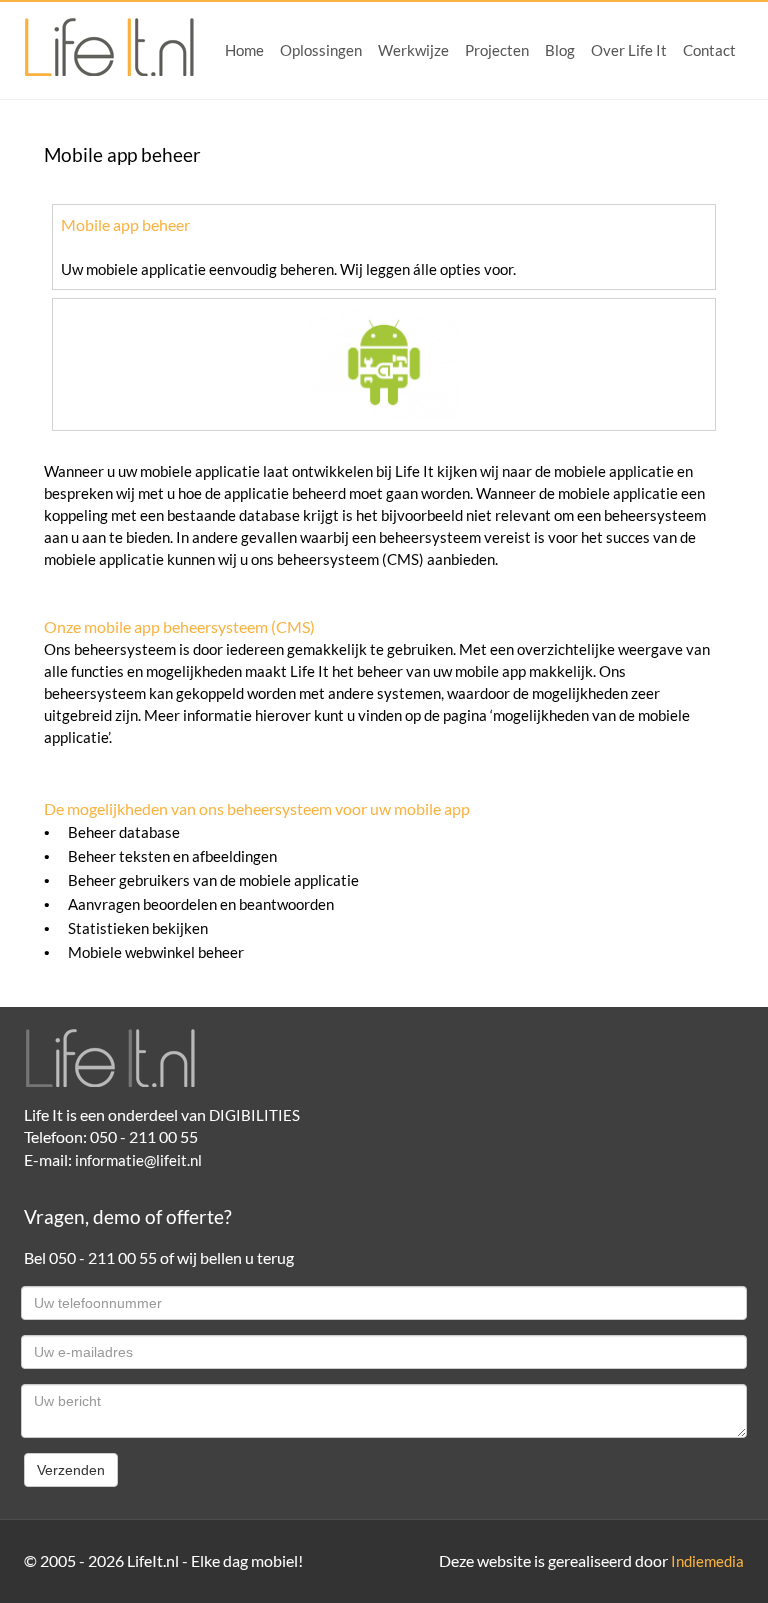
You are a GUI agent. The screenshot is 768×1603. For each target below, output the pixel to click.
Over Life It (629, 50)
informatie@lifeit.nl (138, 1160)
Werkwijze (413, 50)
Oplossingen (321, 50)
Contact (709, 50)
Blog (560, 50)
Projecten (497, 50)
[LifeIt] (109, 47)
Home (244, 50)
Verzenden (71, 1470)
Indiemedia (707, 1561)
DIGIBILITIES (254, 1115)
